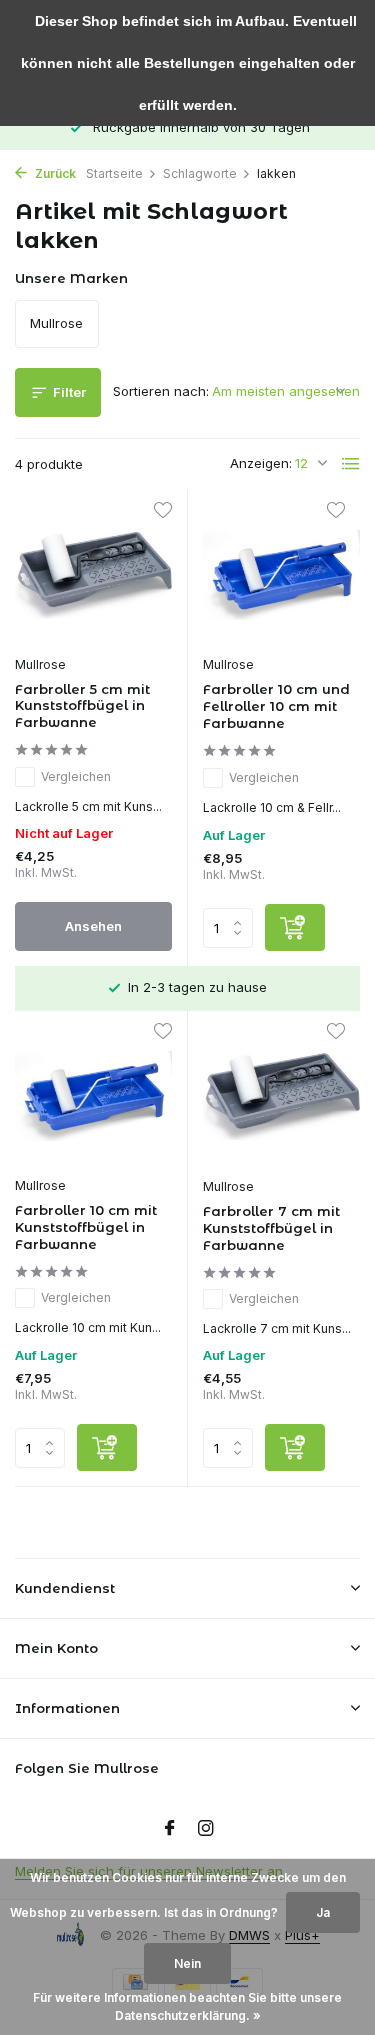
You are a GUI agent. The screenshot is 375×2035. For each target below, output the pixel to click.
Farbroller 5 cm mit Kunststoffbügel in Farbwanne (82, 706)
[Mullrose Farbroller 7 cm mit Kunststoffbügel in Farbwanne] (282, 1096)
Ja (323, 1912)
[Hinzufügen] (295, 927)
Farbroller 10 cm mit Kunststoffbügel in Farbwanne (86, 1227)
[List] (351, 464)
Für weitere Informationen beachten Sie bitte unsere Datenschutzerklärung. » (187, 2006)
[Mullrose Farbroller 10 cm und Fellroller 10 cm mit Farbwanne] (282, 575)
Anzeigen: (261, 463)
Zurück (54, 173)
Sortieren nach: (161, 391)
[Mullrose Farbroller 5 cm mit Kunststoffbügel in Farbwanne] (93, 575)
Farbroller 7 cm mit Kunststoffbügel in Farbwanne (271, 1228)
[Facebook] (170, 1829)
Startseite (114, 173)
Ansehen (93, 926)
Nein (187, 1963)
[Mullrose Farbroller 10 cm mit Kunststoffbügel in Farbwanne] (93, 1096)
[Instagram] (206, 1829)
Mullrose (40, 664)
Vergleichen (76, 776)
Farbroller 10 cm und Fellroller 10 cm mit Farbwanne (276, 706)
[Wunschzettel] (162, 512)
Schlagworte (200, 173)
